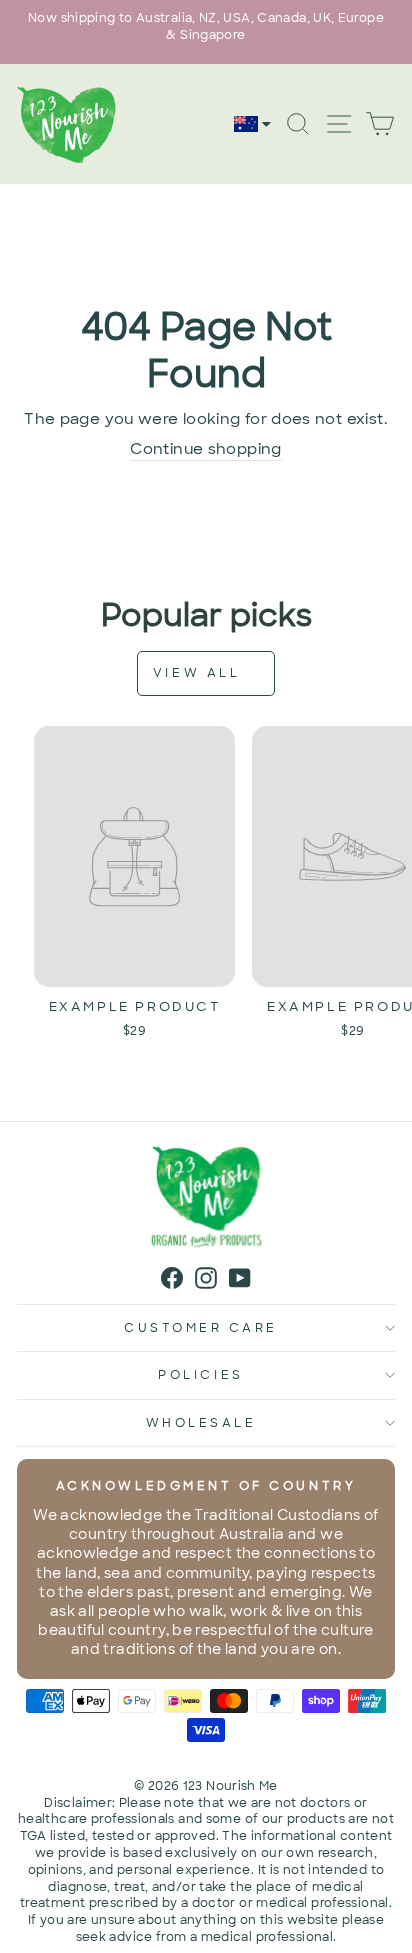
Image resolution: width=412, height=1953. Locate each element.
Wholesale (201, 1423)
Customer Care (201, 1328)
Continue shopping (205, 449)
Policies (200, 1375)
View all (200, 673)
